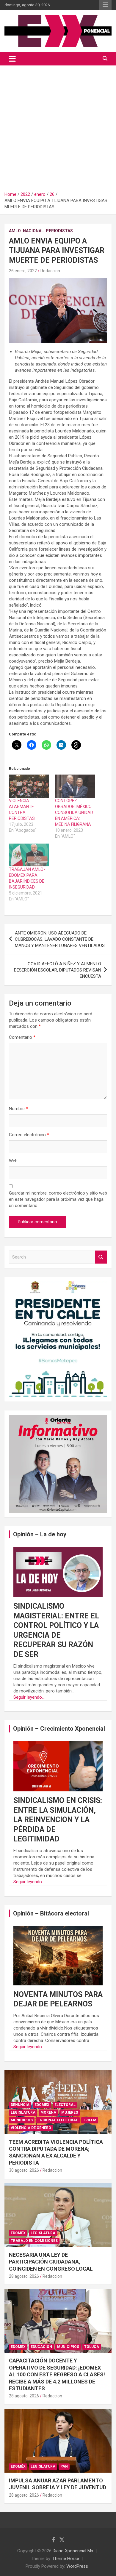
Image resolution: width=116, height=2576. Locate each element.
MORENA (48, 2112)
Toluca (92, 2347)
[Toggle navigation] (12, 59)
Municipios (22, 2120)
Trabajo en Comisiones (34, 2241)
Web (13, 1161)
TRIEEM (90, 2120)
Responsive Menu (105, 5)
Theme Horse (66, 2559)
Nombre (18, 1109)
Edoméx (42, 2105)
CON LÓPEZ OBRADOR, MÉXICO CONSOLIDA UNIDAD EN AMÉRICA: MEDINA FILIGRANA (74, 812)
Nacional (33, 231)
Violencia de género (31, 2128)
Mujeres (70, 2112)
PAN (64, 2466)
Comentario (22, 1037)
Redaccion (50, 271)
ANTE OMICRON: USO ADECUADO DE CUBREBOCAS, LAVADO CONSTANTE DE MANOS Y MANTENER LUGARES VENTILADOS (60, 939)
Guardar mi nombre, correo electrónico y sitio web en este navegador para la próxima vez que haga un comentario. (58, 1199)
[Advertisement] (58, 126)
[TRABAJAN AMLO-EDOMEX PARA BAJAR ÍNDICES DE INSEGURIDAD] (29, 855)
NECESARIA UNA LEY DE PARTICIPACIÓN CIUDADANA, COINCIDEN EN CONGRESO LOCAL (51, 2262)
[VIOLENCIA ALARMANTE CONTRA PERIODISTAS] (29, 786)
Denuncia (20, 2105)
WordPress (77, 2566)
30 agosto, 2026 (24, 2170)
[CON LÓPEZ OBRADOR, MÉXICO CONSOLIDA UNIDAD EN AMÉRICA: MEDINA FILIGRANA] (75, 786)
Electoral (65, 2105)
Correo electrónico (29, 1135)
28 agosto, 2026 (24, 2276)
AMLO (15, 231)
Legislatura (23, 2112)
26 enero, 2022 (23, 271)
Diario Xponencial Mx (73, 2551)
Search (101, 1257)
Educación (41, 2347)
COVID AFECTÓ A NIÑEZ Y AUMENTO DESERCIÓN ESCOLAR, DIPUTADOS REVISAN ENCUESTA (58, 970)
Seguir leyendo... (29, 1697)
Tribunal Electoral (58, 2120)
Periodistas (59, 231)
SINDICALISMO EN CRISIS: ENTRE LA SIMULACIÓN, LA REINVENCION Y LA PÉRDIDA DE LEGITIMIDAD (58, 1820)
